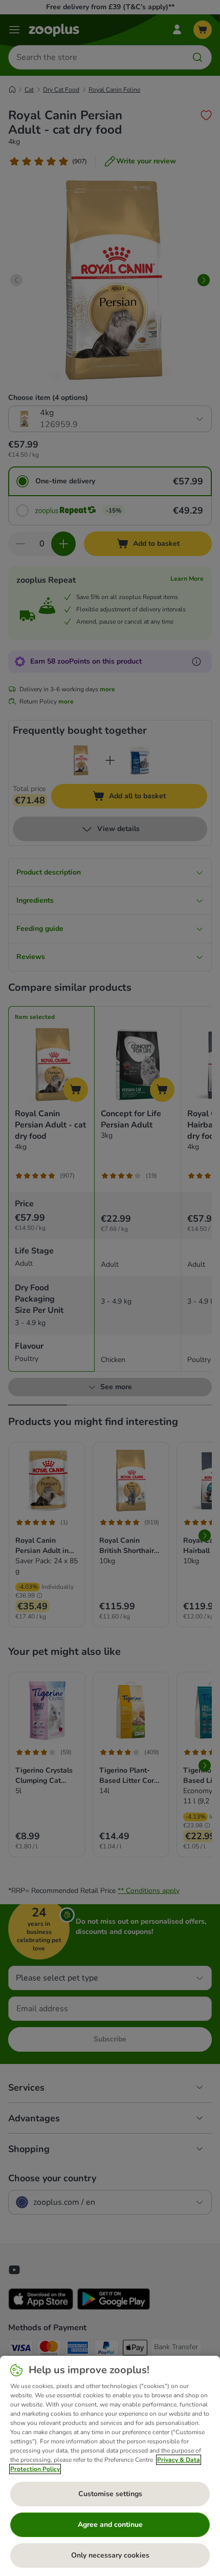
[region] (110, 2466)
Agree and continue (110, 2525)
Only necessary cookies (110, 2555)
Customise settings (110, 2494)
